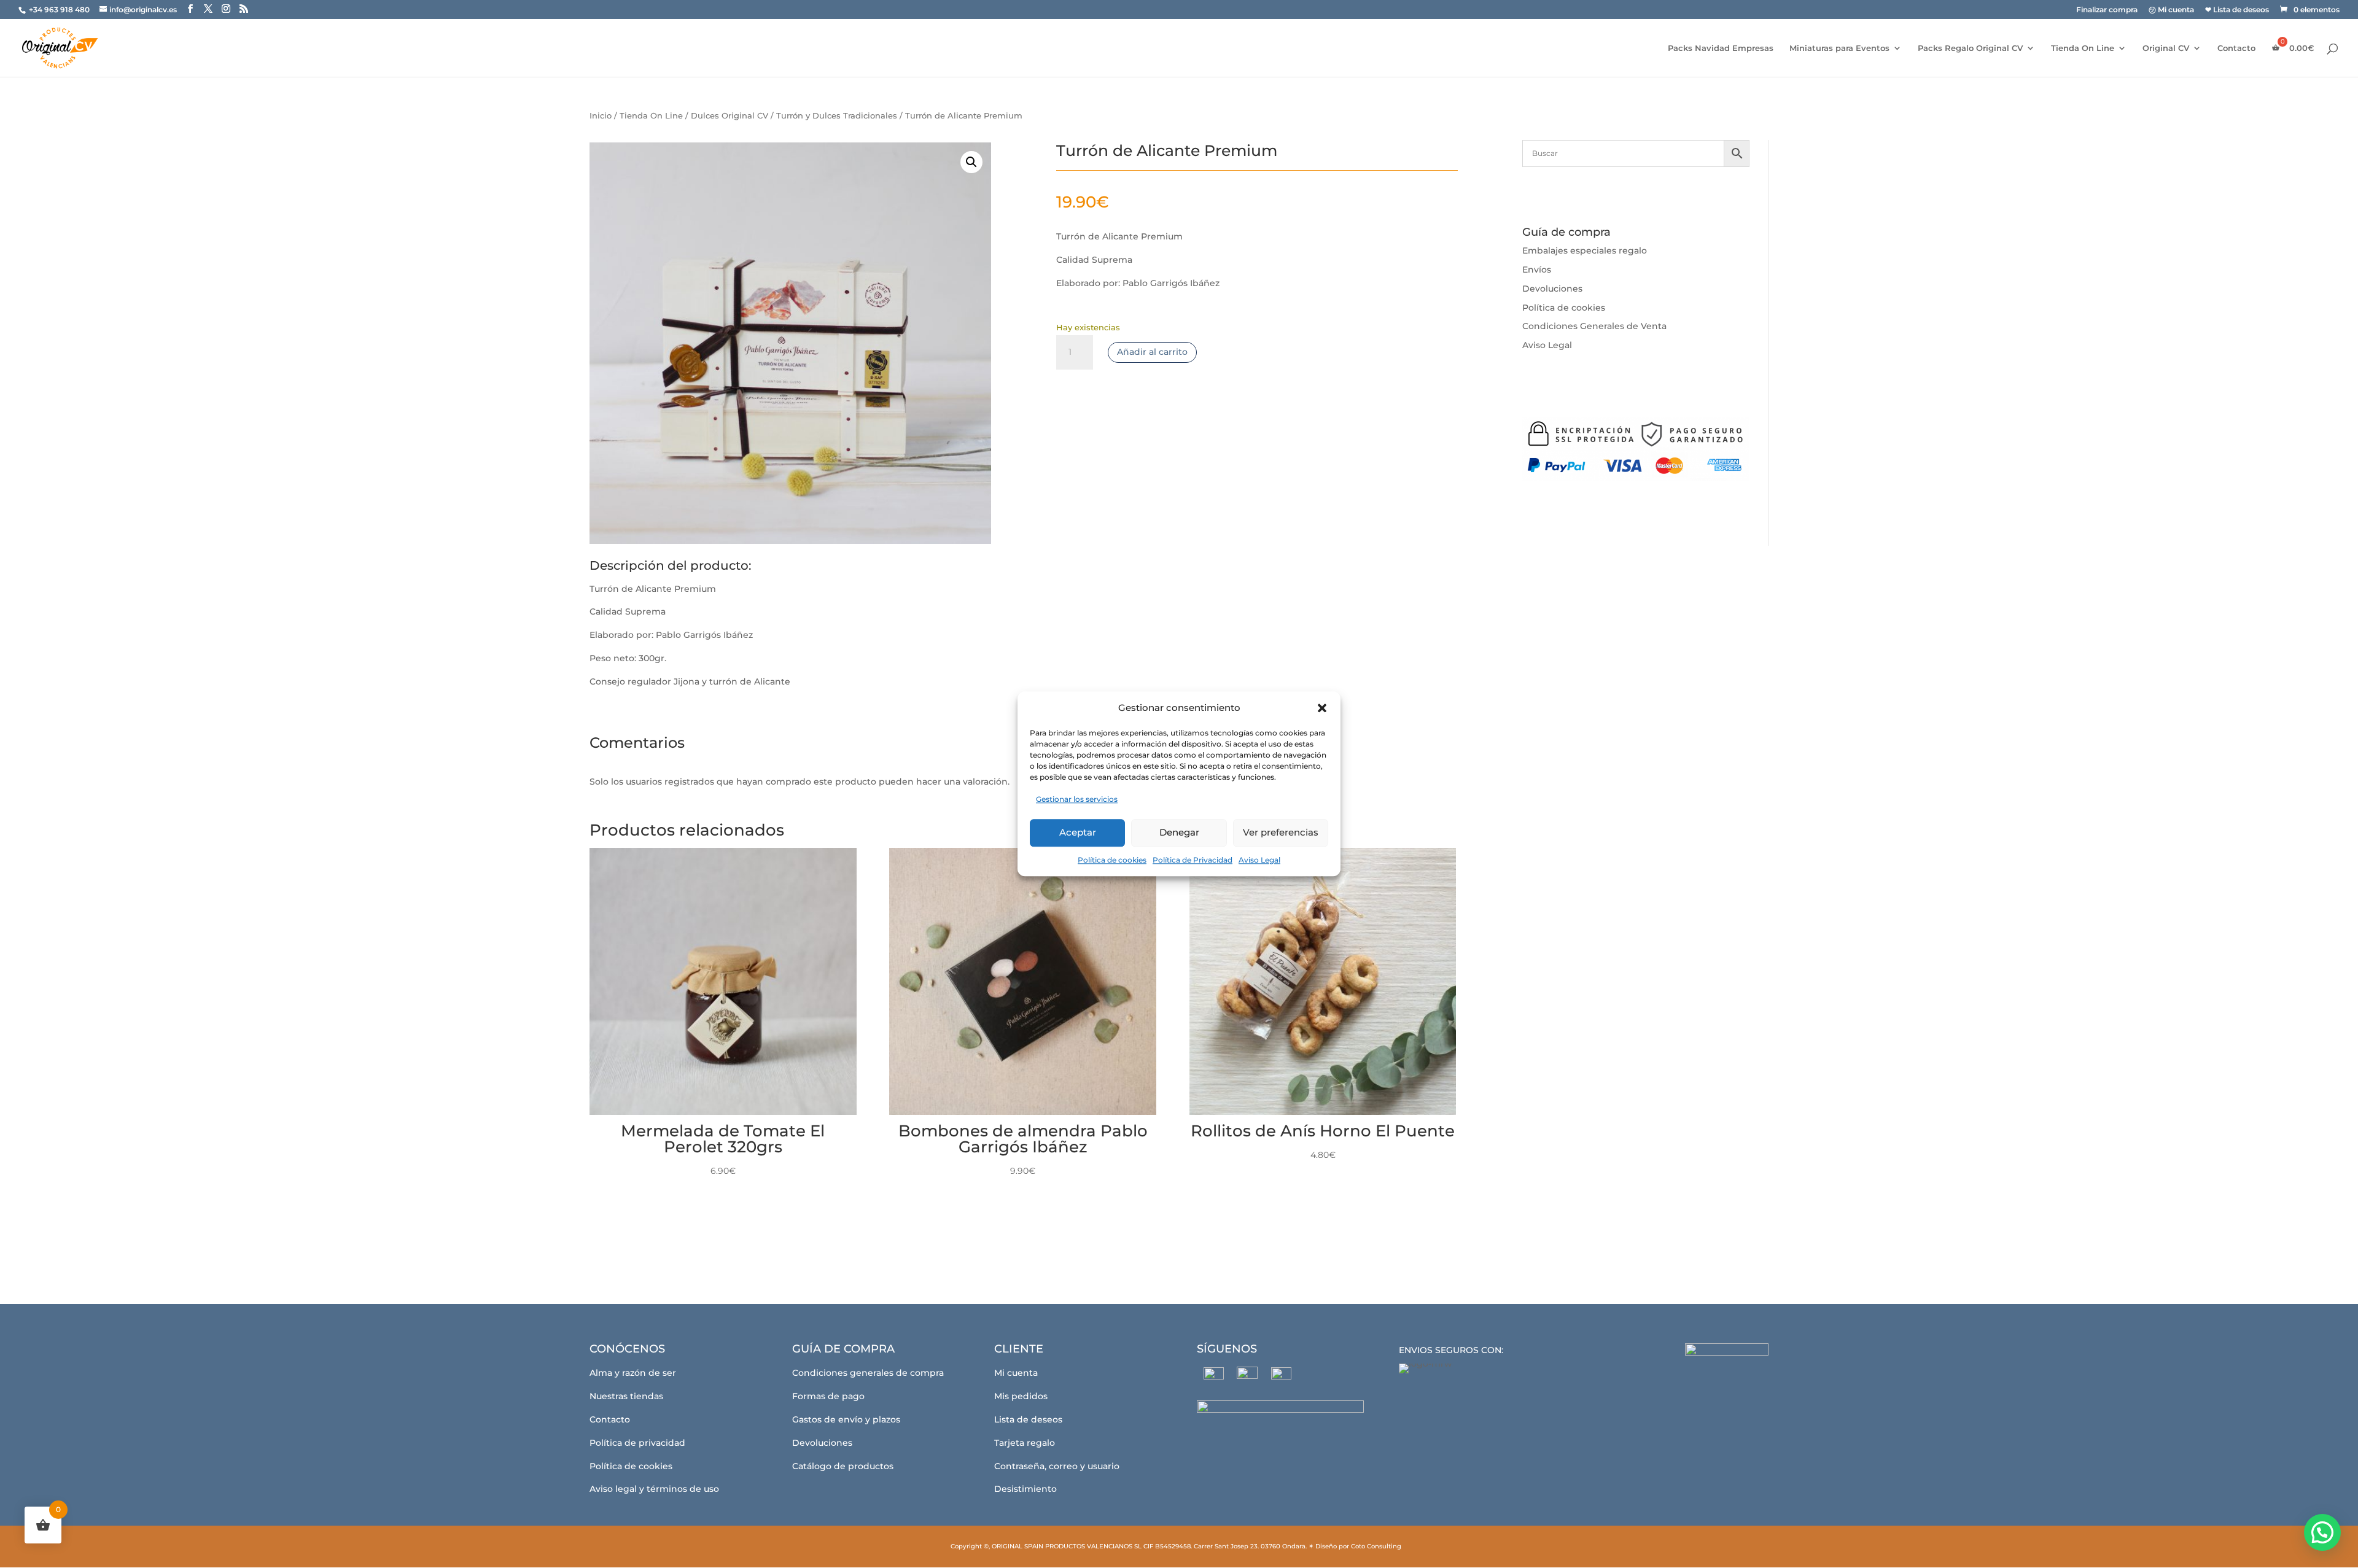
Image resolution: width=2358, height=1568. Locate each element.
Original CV (2166, 48)
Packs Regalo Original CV (1970, 48)
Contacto (2236, 48)
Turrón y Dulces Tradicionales (837, 116)
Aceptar (1078, 832)
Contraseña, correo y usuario (1057, 1466)
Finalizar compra (2107, 10)
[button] (1322, 708)
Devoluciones (1552, 289)
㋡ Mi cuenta (2171, 10)
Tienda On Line (2083, 48)
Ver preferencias (1281, 832)
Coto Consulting (1376, 1546)
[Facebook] (1214, 1377)
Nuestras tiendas (626, 1396)
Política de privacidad (637, 1443)
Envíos (1537, 270)
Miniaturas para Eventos (1839, 48)
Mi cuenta (1016, 1373)
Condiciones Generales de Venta (1594, 326)
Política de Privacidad (1193, 860)
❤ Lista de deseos (2237, 10)
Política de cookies (1112, 860)
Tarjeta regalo (1025, 1443)
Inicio (601, 116)
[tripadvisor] (1281, 1377)
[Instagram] (1247, 1377)
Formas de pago (828, 1396)
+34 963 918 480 (60, 10)
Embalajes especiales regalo (1585, 250)
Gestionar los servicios (1077, 799)
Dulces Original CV (730, 116)
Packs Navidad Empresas (1721, 48)
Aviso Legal (1259, 860)
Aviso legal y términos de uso (654, 1489)
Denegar (1179, 832)
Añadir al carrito (1152, 352)
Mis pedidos (1021, 1396)
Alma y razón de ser (633, 1373)
